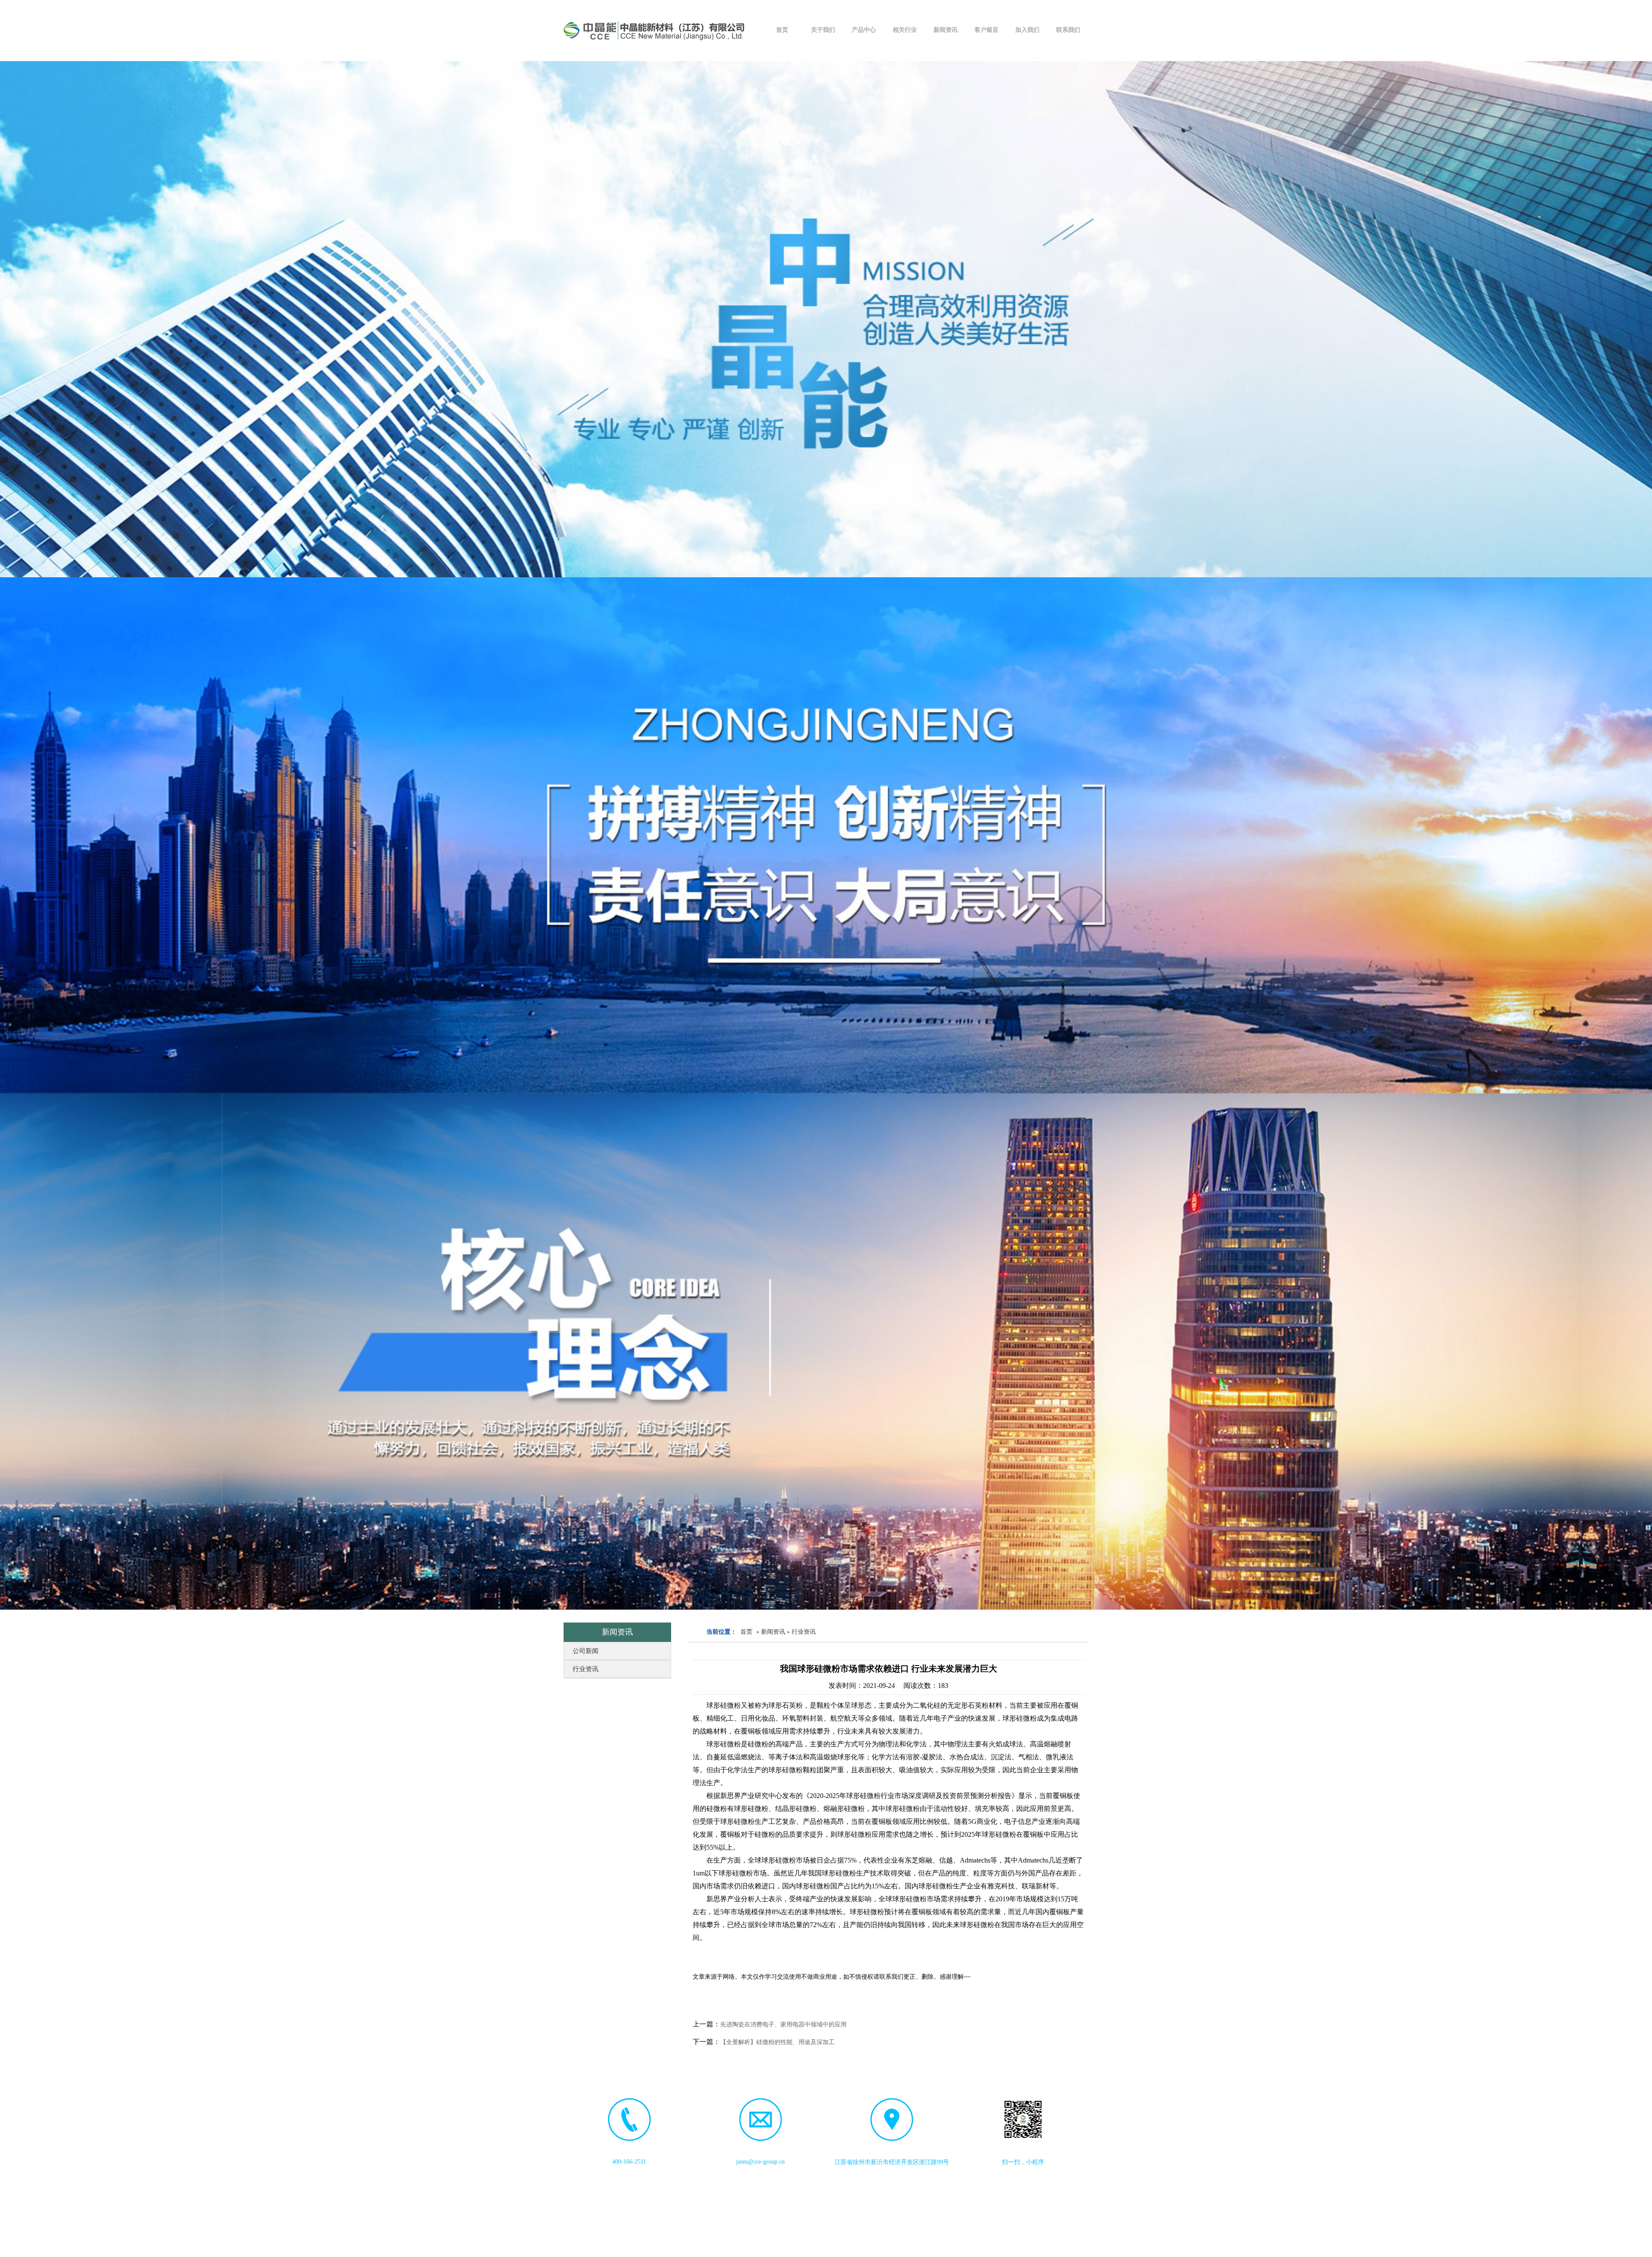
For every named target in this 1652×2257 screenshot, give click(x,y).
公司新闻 (586, 1651)
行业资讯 (586, 1669)
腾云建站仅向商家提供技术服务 (919, 2248)
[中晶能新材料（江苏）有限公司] (654, 30)
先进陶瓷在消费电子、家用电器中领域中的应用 (783, 2025)
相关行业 (905, 30)
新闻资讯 (946, 30)
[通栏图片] (826, 319)
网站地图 (975, 2248)
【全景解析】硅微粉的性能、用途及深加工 (777, 2042)
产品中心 (864, 30)
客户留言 (986, 30)
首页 (782, 30)
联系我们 (1068, 30)
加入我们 (1027, 30)
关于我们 (823, 30)
